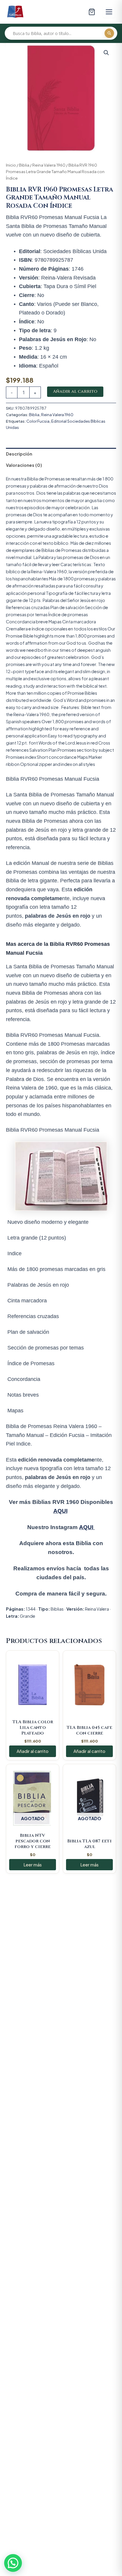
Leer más (33, 1865)
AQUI (60, 1511)
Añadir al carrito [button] (33, 1751)
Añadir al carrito (75, 391)
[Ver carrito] (92, 12)
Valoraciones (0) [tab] (24, 465)
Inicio (11, 165)
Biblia (24, 165)
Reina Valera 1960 (49, 165)
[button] (106, 53)
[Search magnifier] (109, 33)
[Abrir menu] (109, 12)
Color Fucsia (38, 421)
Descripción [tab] (19, 454)
